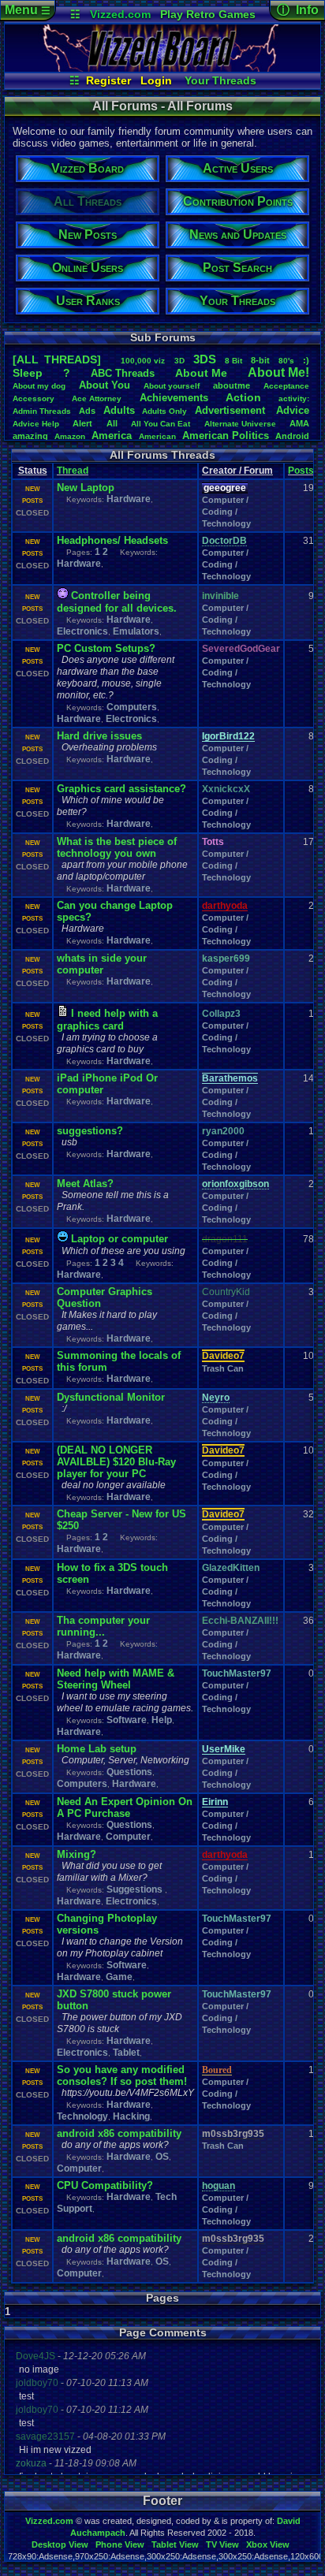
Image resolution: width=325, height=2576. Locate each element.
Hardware (129, 499)
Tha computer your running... (103, 1626)
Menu (28, 10)
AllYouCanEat (161, 424)
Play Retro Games (208, 14)
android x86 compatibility (119, 2133)
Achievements (174, 398)
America (112, 436)
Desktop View (60, 2544)
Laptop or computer (120, 1239)
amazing (30, 436)
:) (306, 360)
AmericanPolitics (226, 436)
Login (156, 80)
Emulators (136, 631)
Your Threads (220, 80)
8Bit (233, 361)
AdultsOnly (164, 411)
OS (162, 2157)
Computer (128, 1837)
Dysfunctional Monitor (111, 1397)
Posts (301, 471)
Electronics (82, 631)
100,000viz (143, 361)
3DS (205, 359)
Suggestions (136, 1889)
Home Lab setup (97, 1749)
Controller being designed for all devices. (117, 602)
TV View (222, 2544)
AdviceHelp (36, 424)
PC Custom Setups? (106, 648)
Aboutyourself (172, 386)
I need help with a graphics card (107, 1020)
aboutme (232, 385)
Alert (82, 423)
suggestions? (90, 1131)
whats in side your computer (102, 964)
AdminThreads (42, 411)
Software (127, 1720)
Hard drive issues (99, 736)
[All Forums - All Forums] (162, 68)
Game (119, 1977)
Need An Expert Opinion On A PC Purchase (125, 1807)
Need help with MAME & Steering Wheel (116, 1679)
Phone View (120, 2544)
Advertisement (232, 410)
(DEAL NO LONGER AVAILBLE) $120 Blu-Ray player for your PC (116, 1462)
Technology (82, 2116)
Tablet (126, 2053)
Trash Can (223, 1368)
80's (286, 361)
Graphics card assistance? (121, 789)
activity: (294, 398)
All (112, 423)
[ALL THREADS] (57, 359)
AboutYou (105, 385)
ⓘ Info (298, 10)
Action (243, 397)
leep (28, 373)
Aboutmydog (39, 386)
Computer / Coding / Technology (226, 512)
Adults (119, 410)
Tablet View (175, 2544)
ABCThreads (123, 373)
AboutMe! (278, 372)
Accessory (34, 398)
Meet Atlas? (85, 1184)
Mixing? (77, 1854)
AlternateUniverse (240, 424)
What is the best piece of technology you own (117, 847)
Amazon (70, 436)
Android (292, 436)
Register (108, 80)
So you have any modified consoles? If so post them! (122, 2075)
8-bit (260, 360)
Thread (73, 471)
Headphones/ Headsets (112, 540)
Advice (293, 410)
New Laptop (86, 488)
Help (162, 1720)
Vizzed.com (120, 14)
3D (179, 361)
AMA (299, 423)
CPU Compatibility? (105, 2185)
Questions (129, 1772)
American (157, 436)
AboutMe (201, 373)
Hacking (131, 2116)
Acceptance (286, 386)
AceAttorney (97, 398)
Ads (87, 411)
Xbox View (268, 2544)
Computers (132, 707)
